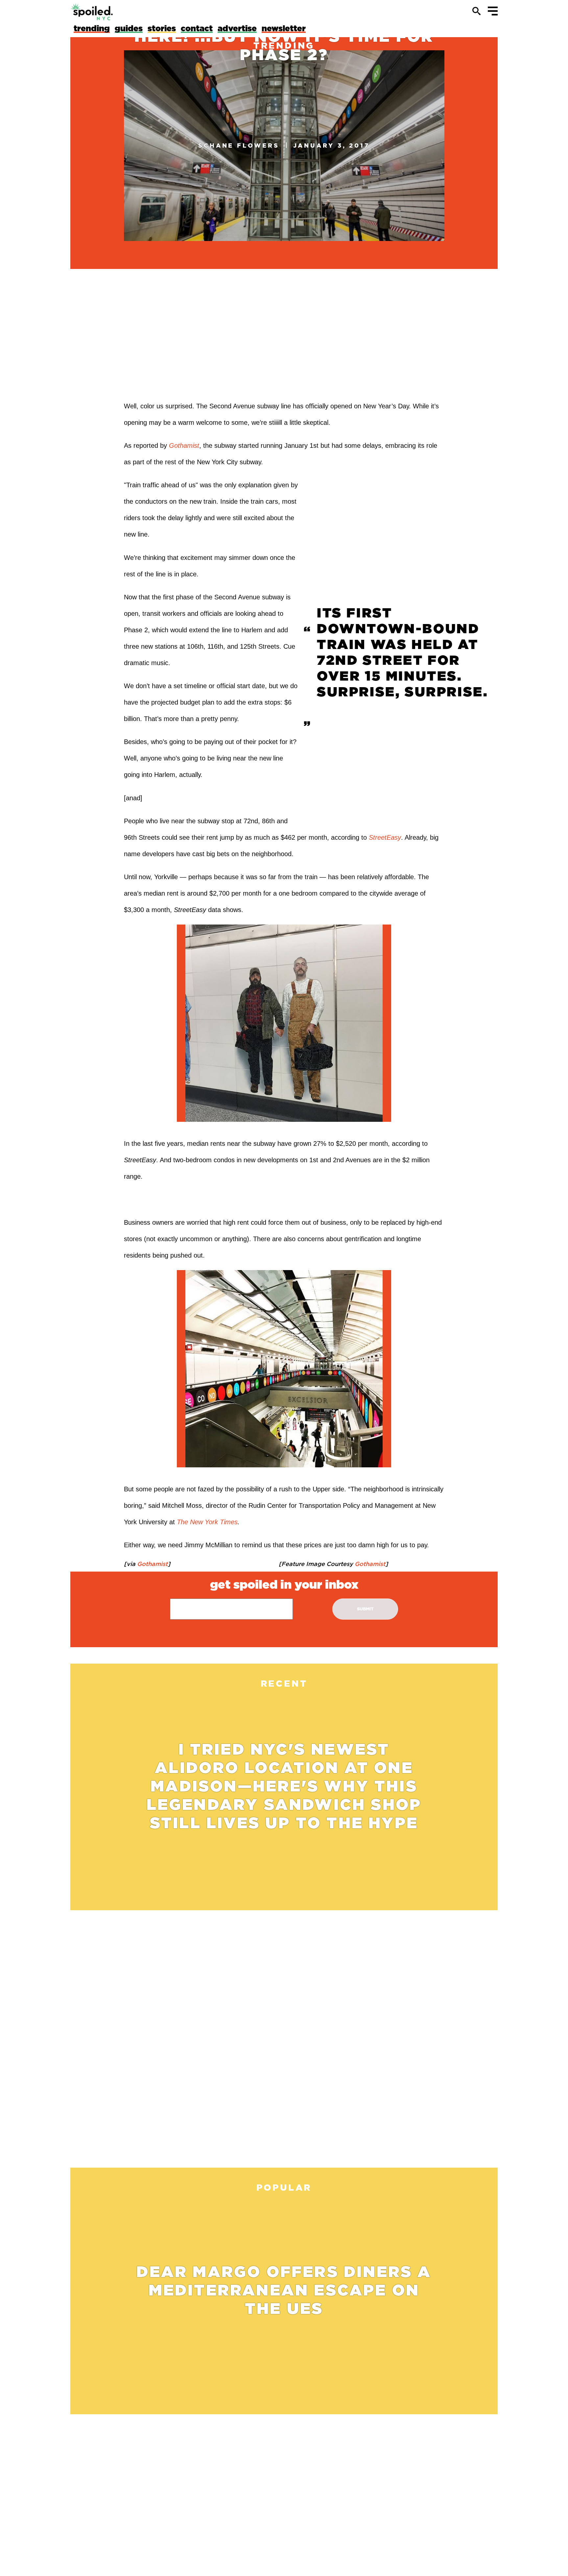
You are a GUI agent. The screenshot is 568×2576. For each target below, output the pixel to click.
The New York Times (207, 1522)
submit (365, 1609)
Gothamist (152, 1564)
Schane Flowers (239, 145)
